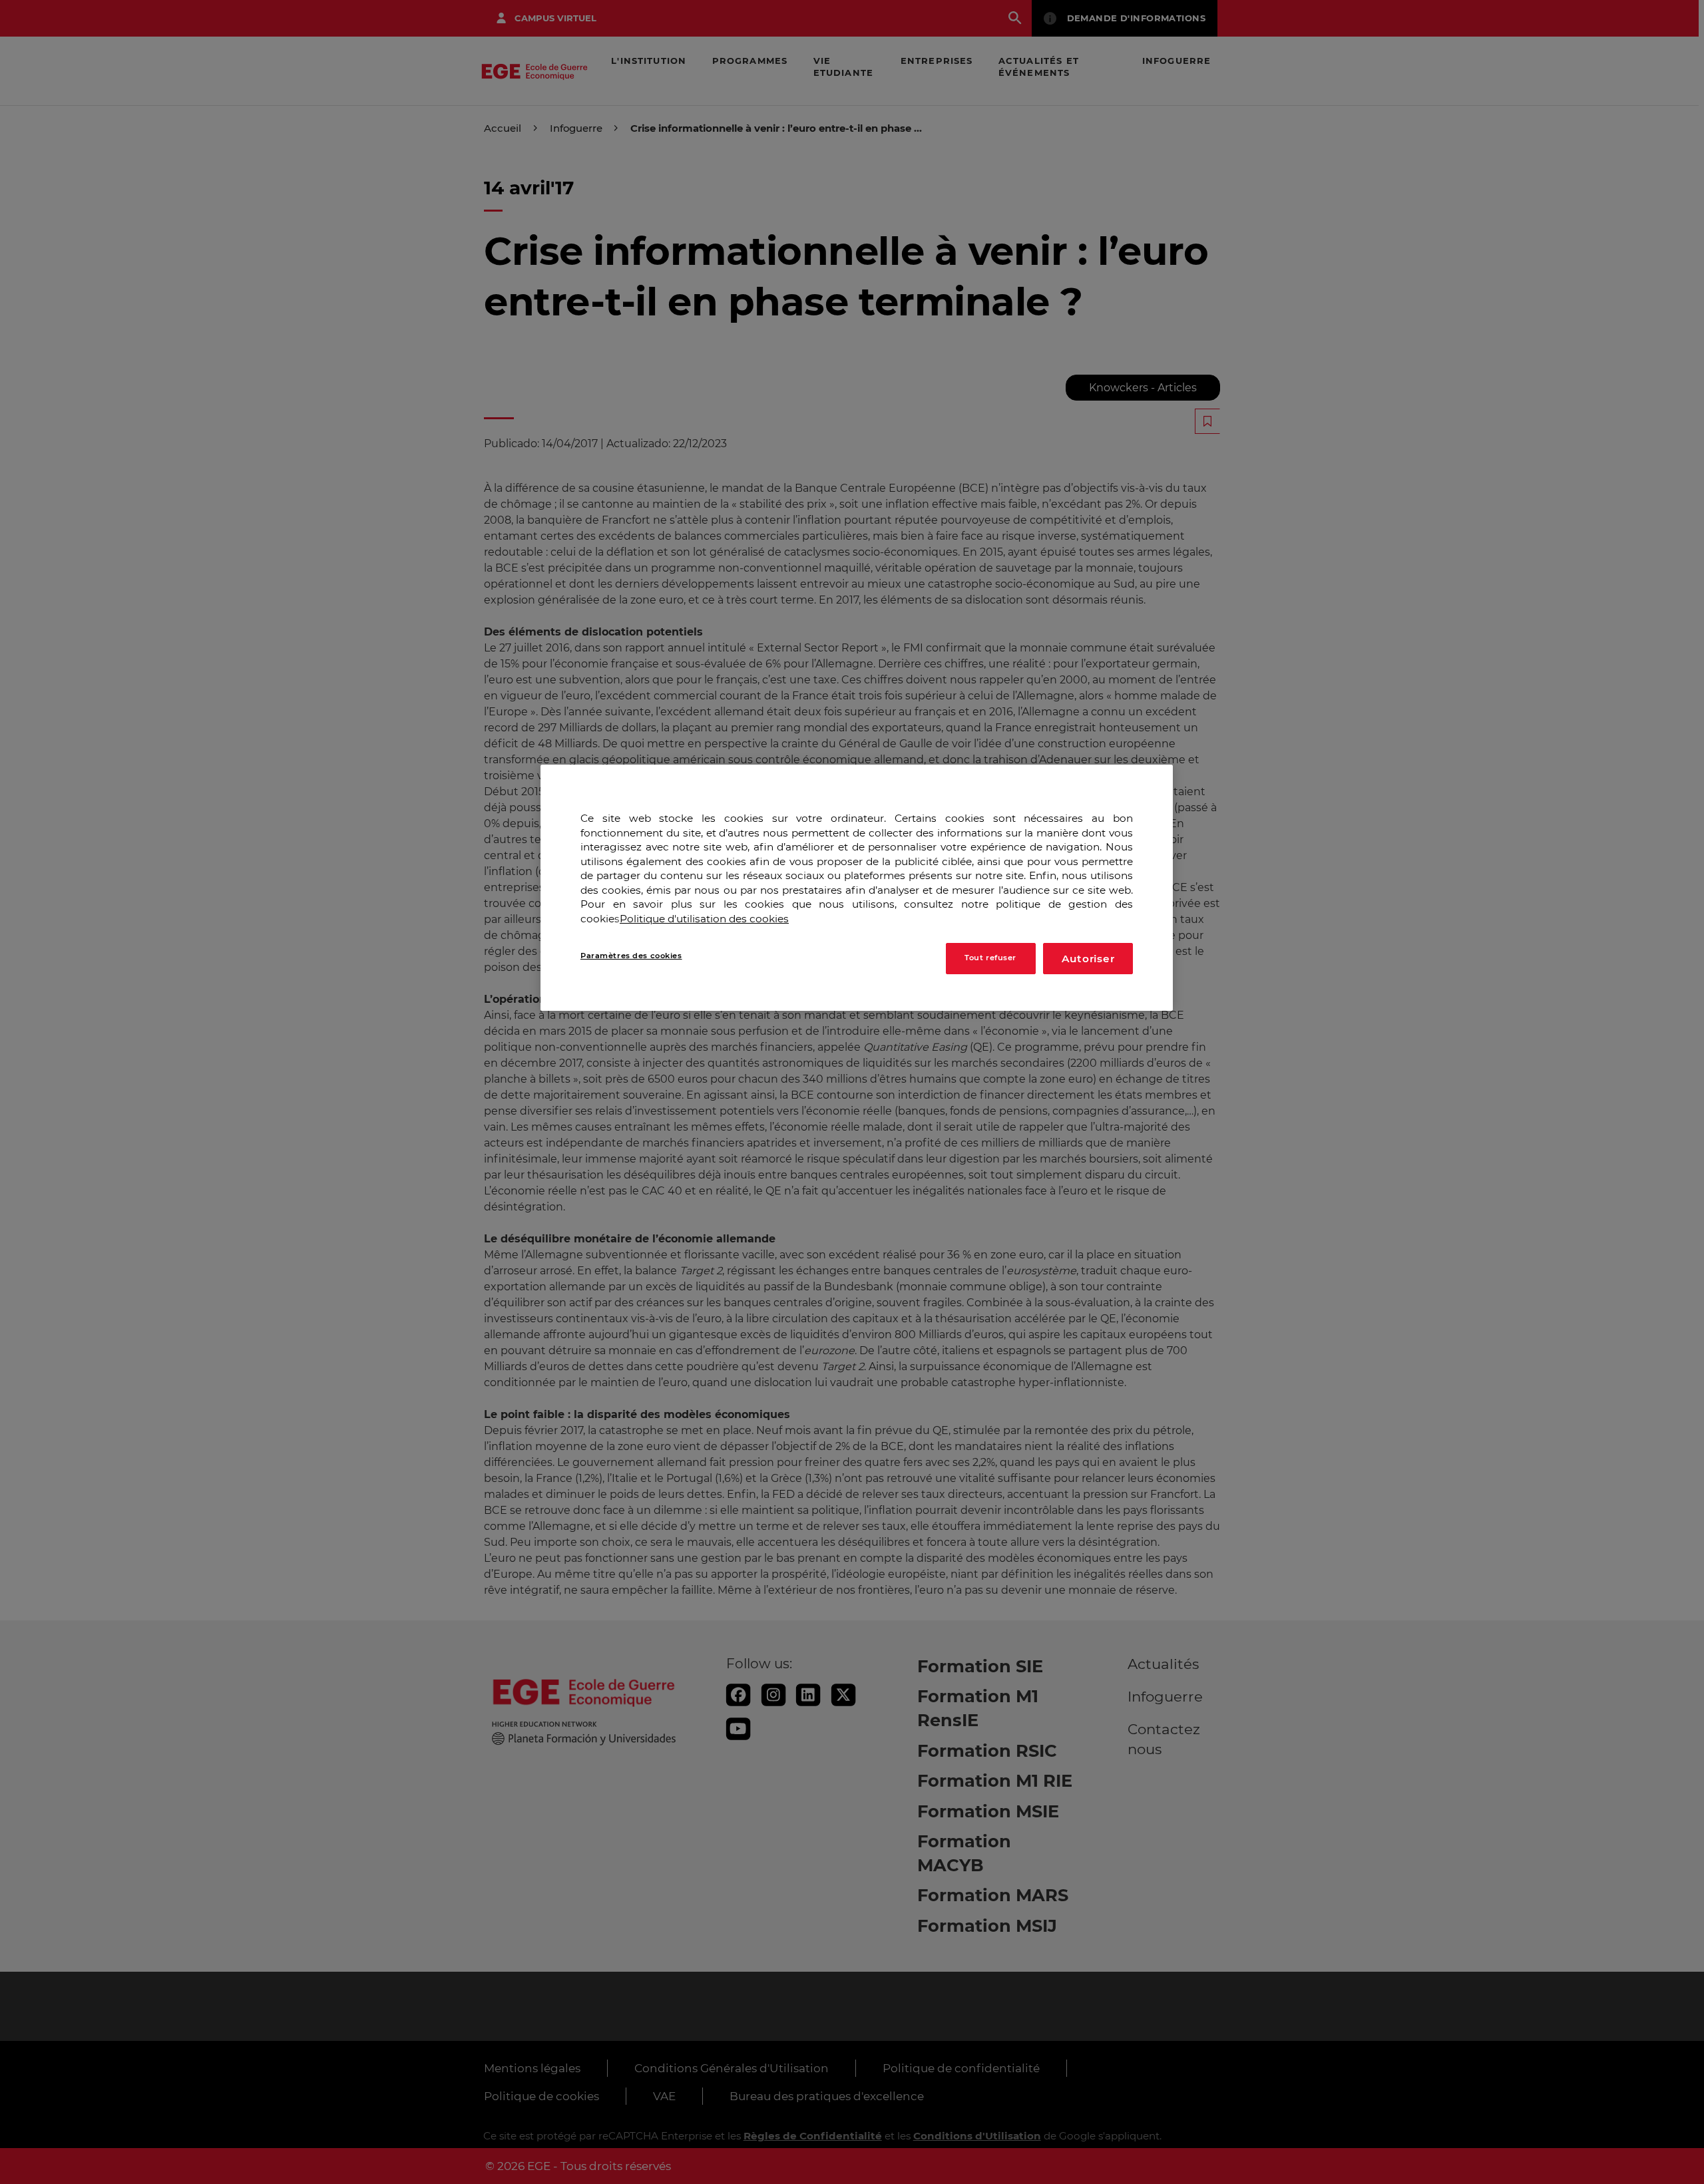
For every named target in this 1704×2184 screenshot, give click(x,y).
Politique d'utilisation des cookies (704, 919)
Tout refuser (990, 958)
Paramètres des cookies (631, 955)
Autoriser (1088, 958)
